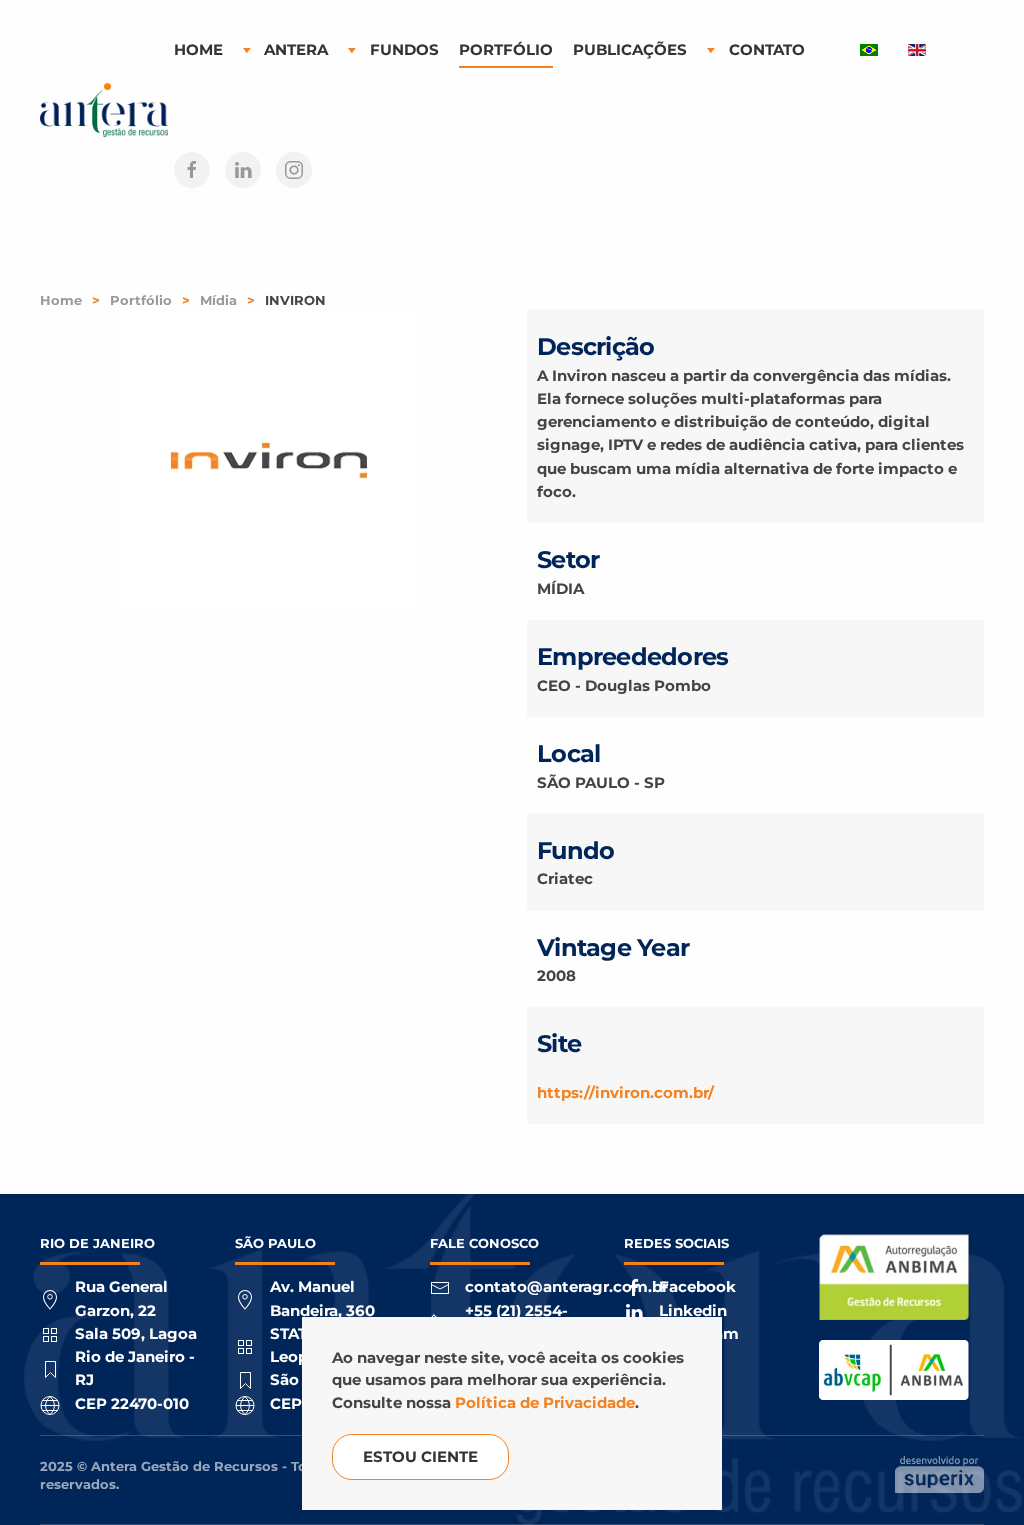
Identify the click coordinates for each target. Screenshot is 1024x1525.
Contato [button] (767, 49)
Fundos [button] (404, 49)
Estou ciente (420, 1456)
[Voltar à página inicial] (107, 110)
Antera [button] (296, 49)
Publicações (630, 49)
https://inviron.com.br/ (625, 1092)
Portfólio (506, 49)
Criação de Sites (939, 1474)
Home (198, 49)
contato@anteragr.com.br (566, 1286)
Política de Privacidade (545, 1402)
